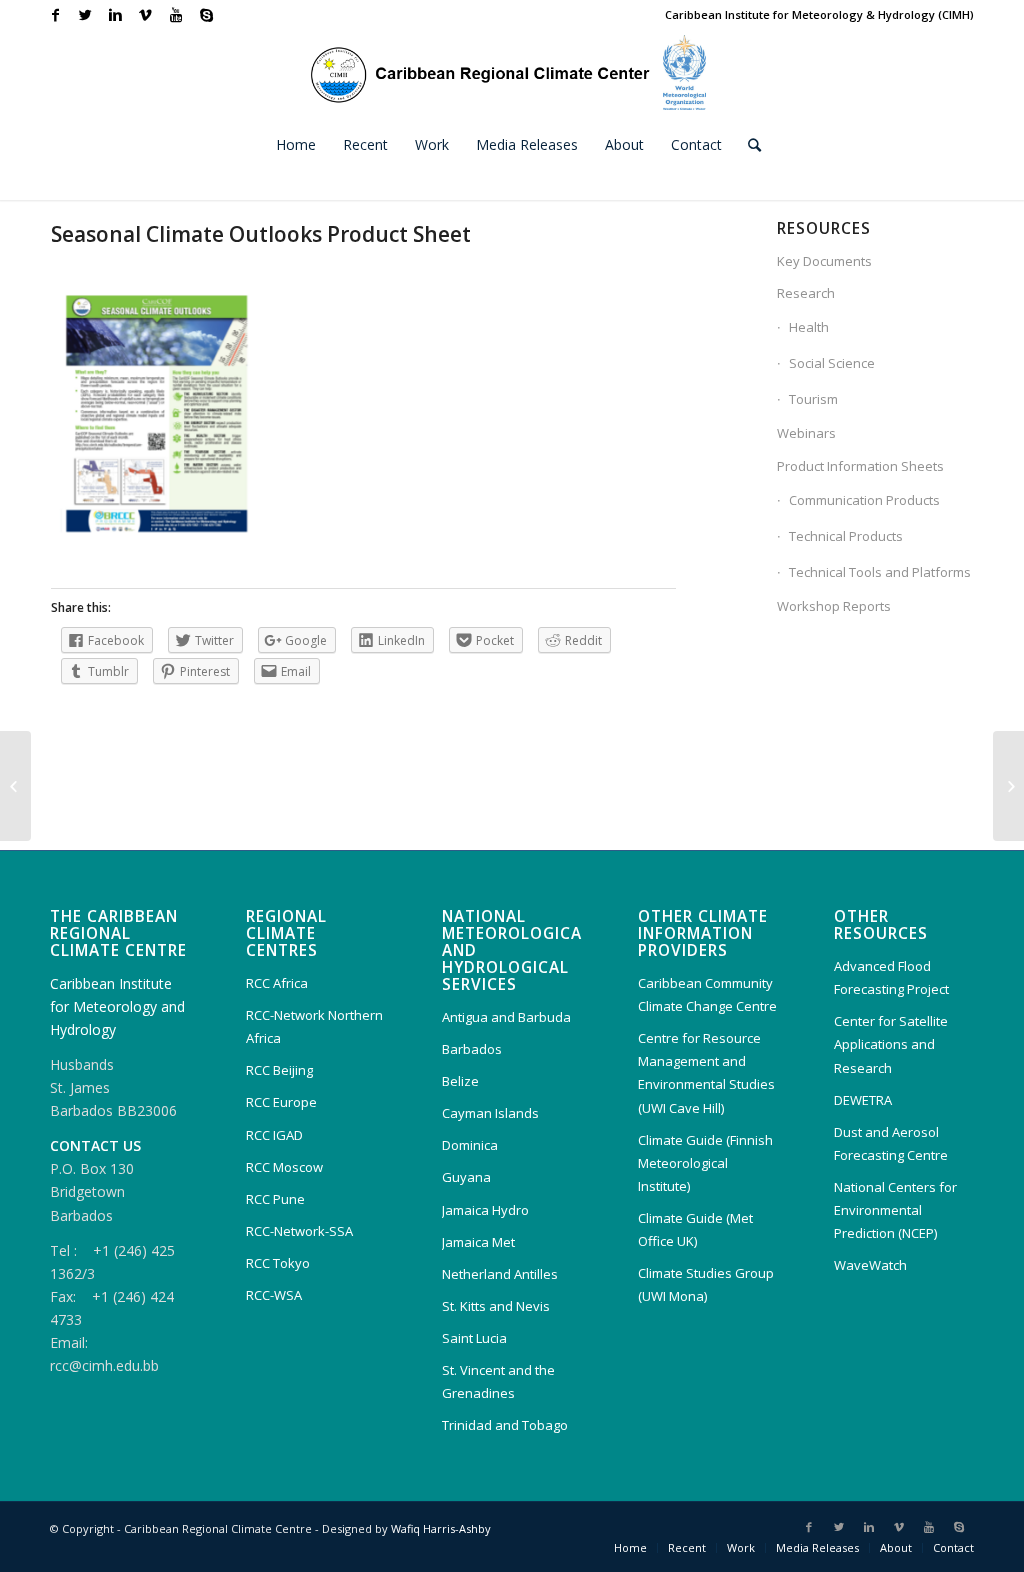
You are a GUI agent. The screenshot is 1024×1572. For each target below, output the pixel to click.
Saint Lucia (474, 1338)
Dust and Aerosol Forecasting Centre (891, 1143)
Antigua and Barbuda (506, 1017)
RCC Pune (275, 1199)
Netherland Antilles (500, 1274)
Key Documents (824, 261)
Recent (687, 1547)
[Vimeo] (145, 15)
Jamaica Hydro (485, 1210)
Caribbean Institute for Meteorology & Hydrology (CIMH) (819, 14)
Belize (460, 1081)
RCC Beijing (279, 1070)
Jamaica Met (478, 1242)
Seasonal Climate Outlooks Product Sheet (261, 234)
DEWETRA (863, 1100)
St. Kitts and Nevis (496, 1306)
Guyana (466, 1177)
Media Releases (817, 1547)
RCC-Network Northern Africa (314, 1026)
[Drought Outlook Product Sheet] (15, 786)
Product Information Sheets (860, 466)
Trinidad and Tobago (505, 1425)
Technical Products (846, 536)
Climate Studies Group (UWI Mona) (706, 1284)
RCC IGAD (274, 1135)
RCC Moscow (284, 1167)
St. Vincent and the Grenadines (498, 1381)
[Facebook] (55, 15)
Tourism (813, 399)
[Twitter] (85, 15)
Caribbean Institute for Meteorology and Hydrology (117, 1006)
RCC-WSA (274, 1295)
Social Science (832, 363)
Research (806, 293)
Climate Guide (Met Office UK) (695, 1229)
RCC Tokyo (278, 1263)
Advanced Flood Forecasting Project (891, 977)
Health (809, 327)
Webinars (806, 433)
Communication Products (864, 500)
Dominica (470, 1145)
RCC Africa (277, 983)
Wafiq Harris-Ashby (441, 1528)
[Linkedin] (115, 15)
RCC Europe (281, 1102)
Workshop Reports (834, 606)
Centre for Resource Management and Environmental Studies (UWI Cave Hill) (706, 1072)
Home (630, 1547)
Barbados (472, 1049)
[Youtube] (175, 15)
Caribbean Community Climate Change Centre (707, 994)
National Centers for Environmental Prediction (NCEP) (895, 1210)
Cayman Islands (490, 1113)
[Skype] (206, 15)
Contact (953, 1547)
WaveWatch (870, 1265)
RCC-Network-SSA (299, 1231)
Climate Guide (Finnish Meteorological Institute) (705, 1163)
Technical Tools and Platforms (880, 572)
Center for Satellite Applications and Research (891, 1044)
